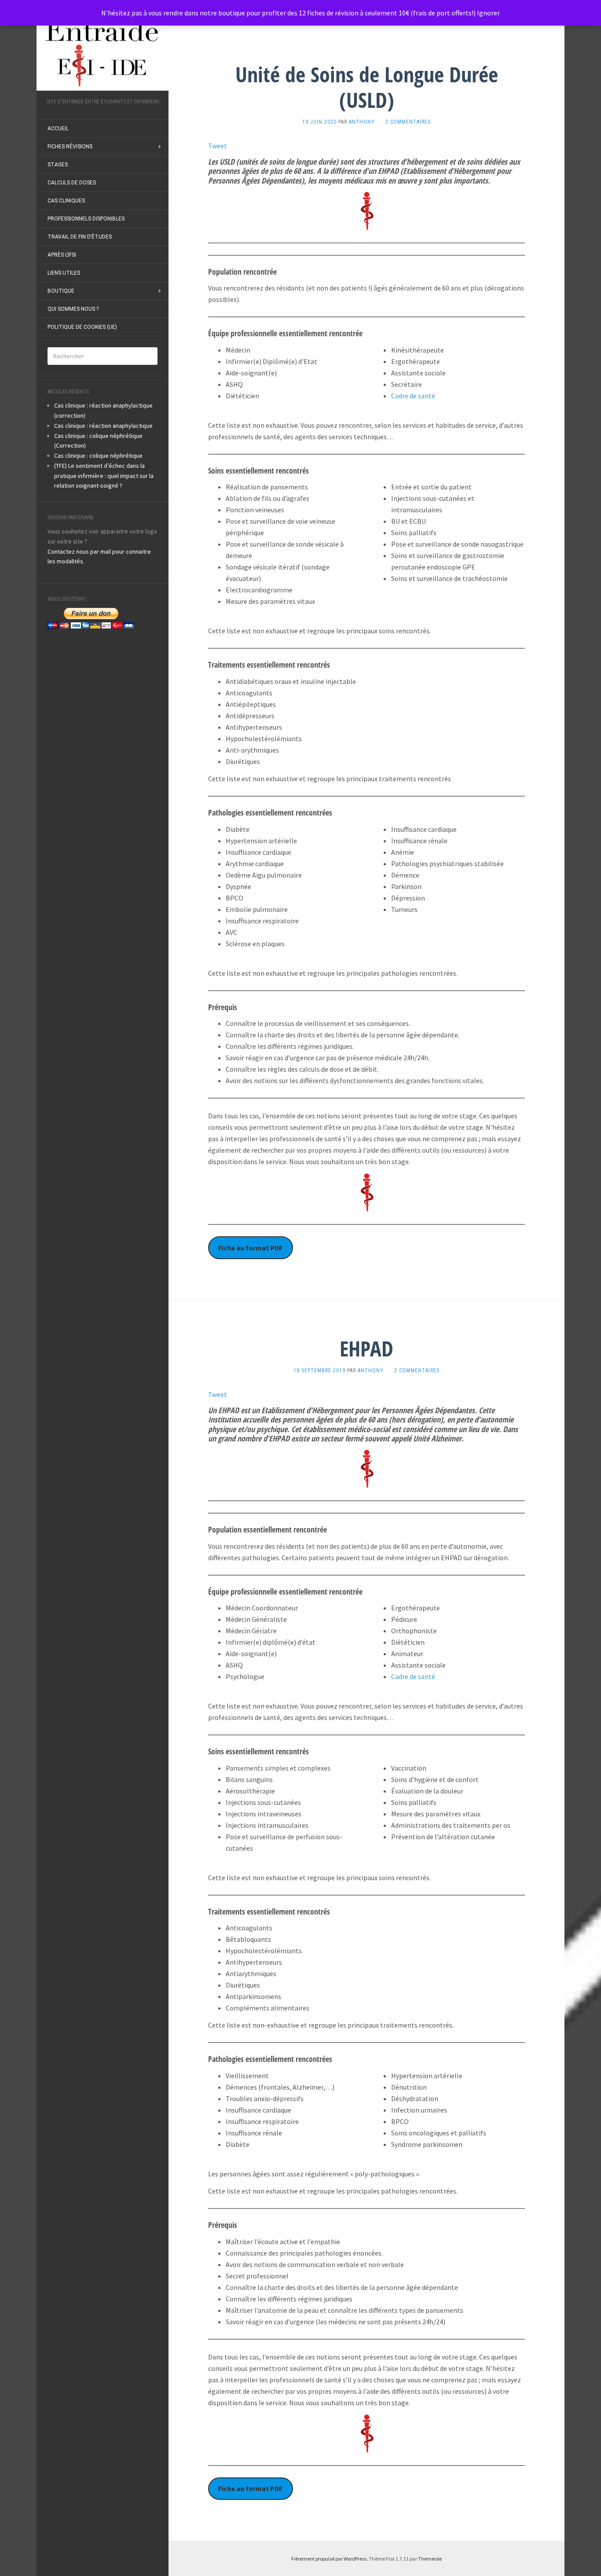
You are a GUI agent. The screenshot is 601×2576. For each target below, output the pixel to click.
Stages (58, 165)
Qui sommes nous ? (73, 309)
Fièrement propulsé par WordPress (329, 2559)
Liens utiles (64, 273)
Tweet (218, 146)
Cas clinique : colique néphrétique (98, 456)
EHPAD (366, 1348)
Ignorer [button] (488, 13)
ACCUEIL (58, 129)
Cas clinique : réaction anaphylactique (103, 426)
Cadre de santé (413, 396)
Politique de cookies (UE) (82, 327)
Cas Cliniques (66, 201)
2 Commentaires (408, 122)
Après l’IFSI (62, 255)
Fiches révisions (70, 147)
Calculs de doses (72, 183)
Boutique (61, 291)
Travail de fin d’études (80, 237)
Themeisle (430, 2559)
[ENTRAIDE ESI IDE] (103, 52)
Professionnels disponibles (86, 219)
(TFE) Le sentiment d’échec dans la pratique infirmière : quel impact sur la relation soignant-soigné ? (104, 476)
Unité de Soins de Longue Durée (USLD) (367, 87)
